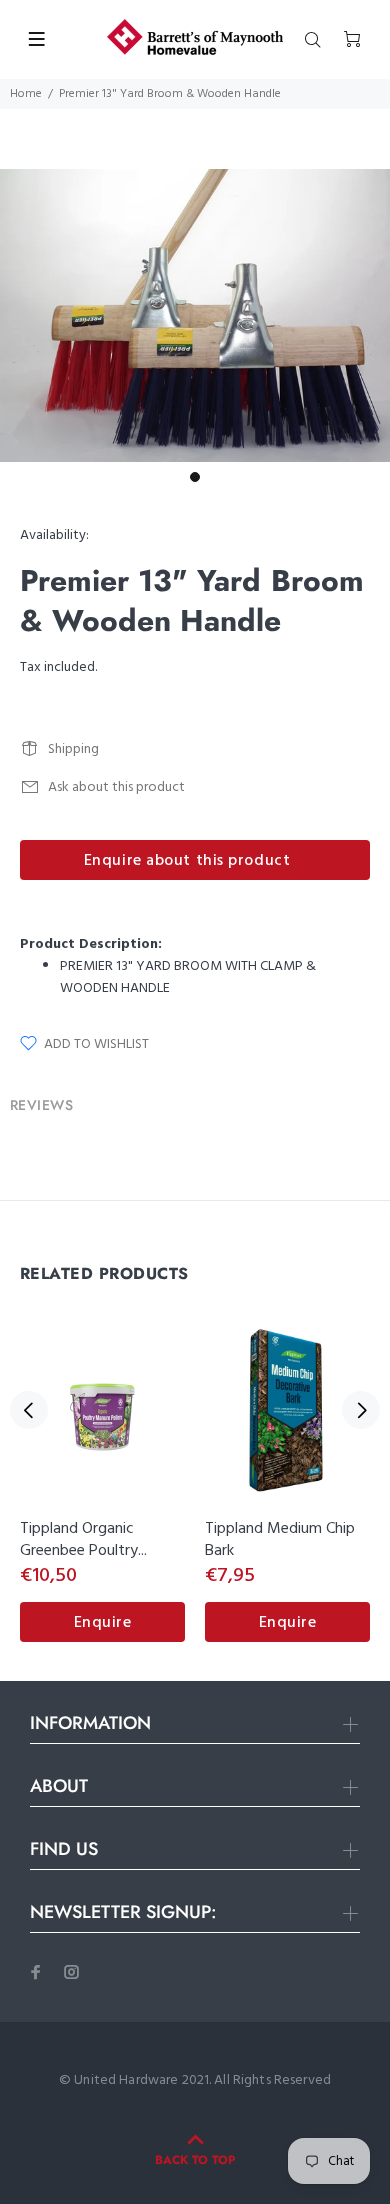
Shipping (73, 749)
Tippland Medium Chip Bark (280, 1540)
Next (361, 1410)
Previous (29, 1410)
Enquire (103, 1623)
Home (26, 94)
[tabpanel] (195, 315)
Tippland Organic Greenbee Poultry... (83, 1540)
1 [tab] (195, 477)
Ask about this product (116, 787)
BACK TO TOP (195, 2160)
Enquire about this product (187, 861)
